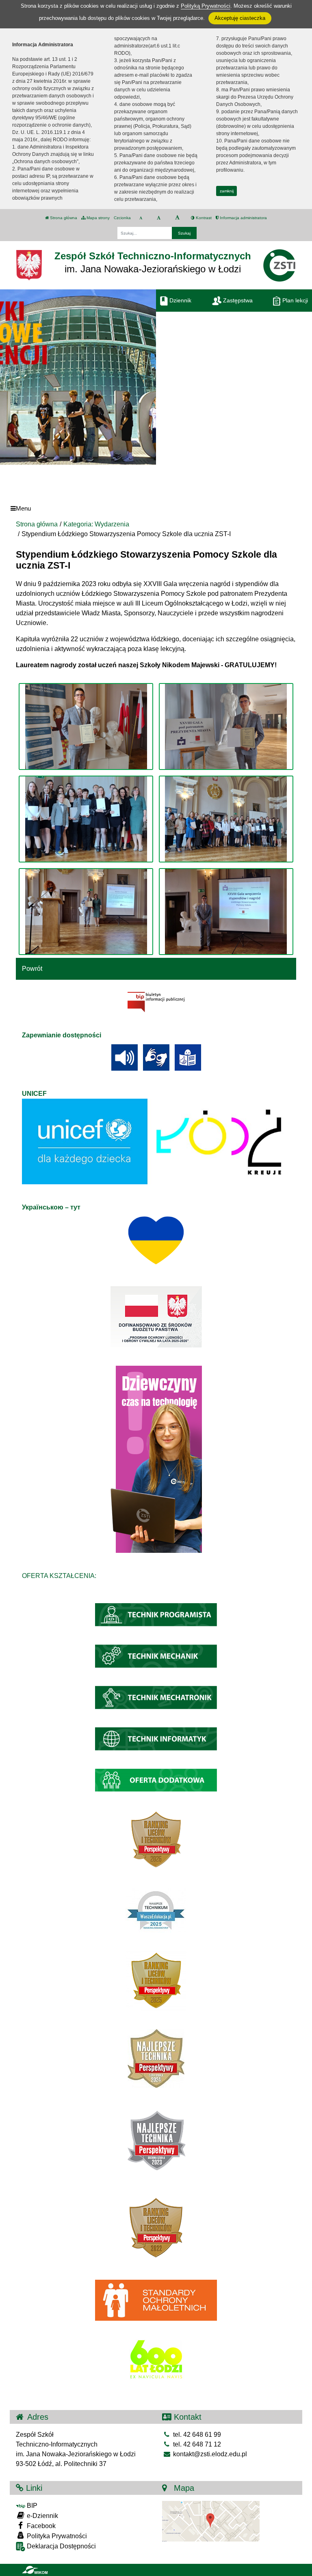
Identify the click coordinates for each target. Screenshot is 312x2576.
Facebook (40, 2526)
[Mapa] (211, 2521)
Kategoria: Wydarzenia (96, 524)
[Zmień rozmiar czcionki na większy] (159, 218)
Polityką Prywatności (206, 6)
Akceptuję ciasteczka (240, 18)
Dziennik (180, 300)
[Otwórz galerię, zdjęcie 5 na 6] (86, 912)
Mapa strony (97, 218)
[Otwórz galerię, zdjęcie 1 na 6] (86, 726)
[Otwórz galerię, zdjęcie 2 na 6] (226, 726)
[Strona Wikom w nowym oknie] (35, 2570)
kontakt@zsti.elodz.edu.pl (209, 2454)
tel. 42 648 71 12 (196, 2444)
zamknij (227, 191)
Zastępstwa (237, 300)
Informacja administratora (243, 218)
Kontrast (203, 218)
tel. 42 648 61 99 (196, 2435)
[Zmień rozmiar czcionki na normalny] (141, 218)
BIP (31, 2506)
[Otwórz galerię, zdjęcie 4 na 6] (226, 819)
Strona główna (63, 218)
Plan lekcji (294, 300)
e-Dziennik (42, 2516)
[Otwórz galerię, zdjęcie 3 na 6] (86, 819)
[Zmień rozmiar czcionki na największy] (177, 218)
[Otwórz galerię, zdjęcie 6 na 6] (226, 912)
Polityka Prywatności (56, 2536)
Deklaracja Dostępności (61, 2546)
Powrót (32, 969)
